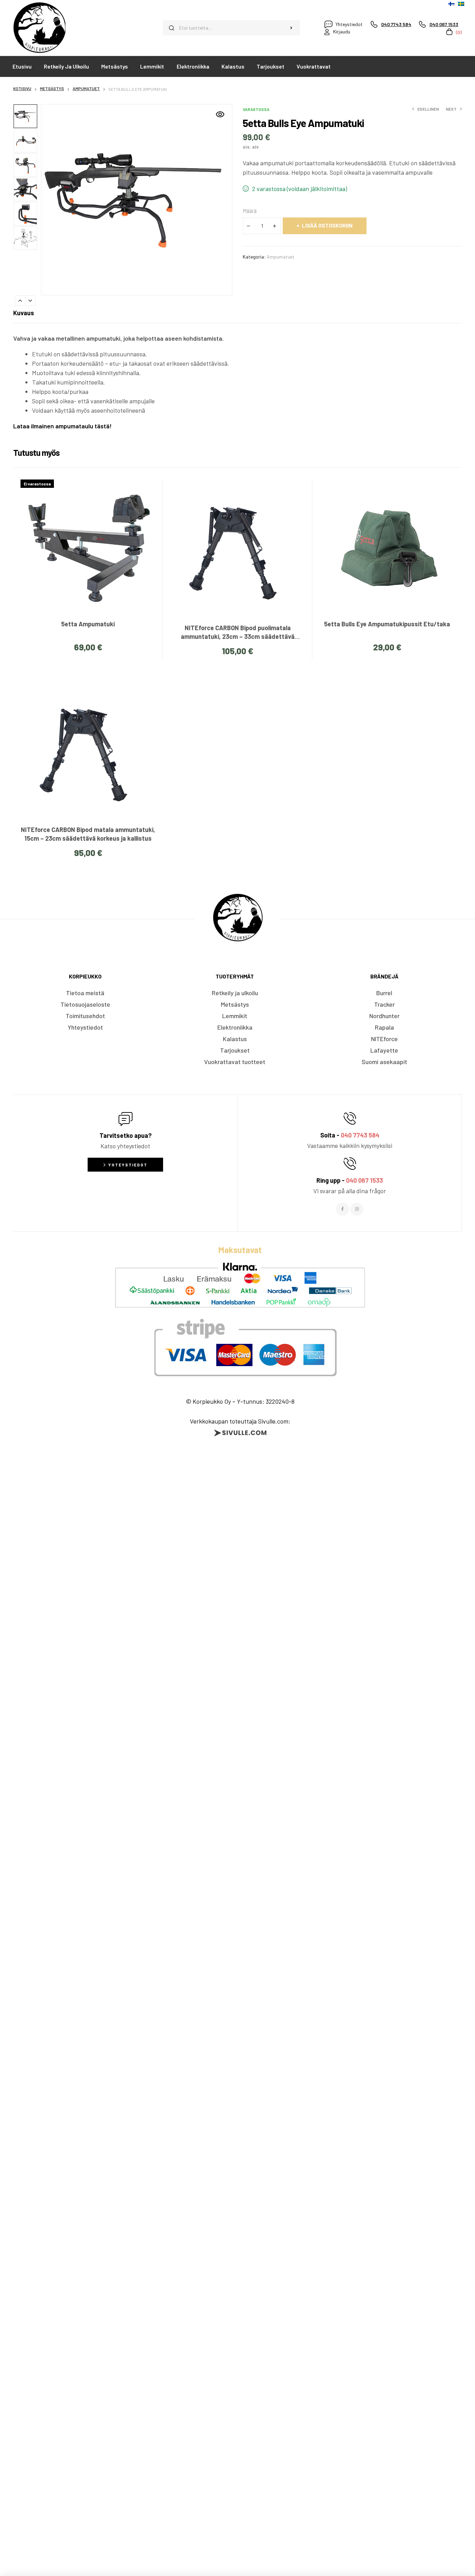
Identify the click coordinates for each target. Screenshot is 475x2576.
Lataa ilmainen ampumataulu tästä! (62, 426)
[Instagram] (357, 1209)
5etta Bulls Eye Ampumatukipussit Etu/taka (387, 624)
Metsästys (52, 88)
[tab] (24, 313)
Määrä (250, 211)
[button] (220, 114)
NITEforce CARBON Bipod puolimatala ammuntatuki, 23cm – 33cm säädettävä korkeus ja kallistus (238, 636)
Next (30, 301)
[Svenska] (461, 4)
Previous (20, 301)
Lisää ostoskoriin (327, 225)
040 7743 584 (360, 1135)
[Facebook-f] (343, 1209)
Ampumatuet (86, 88)
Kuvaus (24, 313)
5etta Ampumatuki (88, 624)
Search (291, 28)
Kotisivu (22, 88)
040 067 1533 (364, 1180)
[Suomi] (451, 4)
